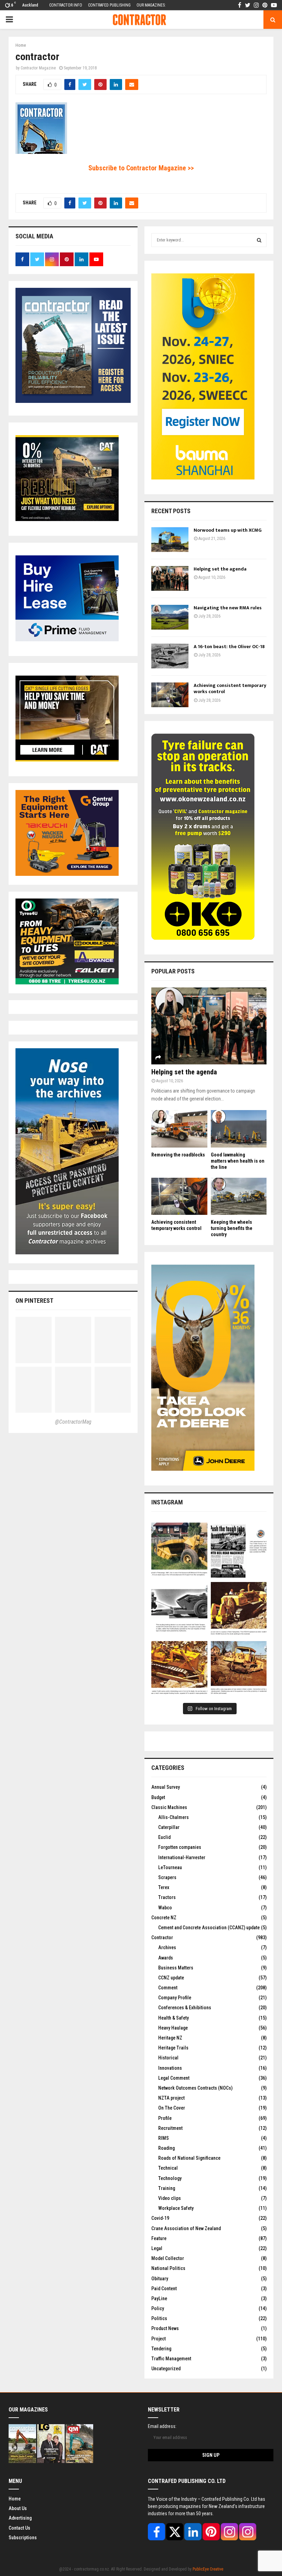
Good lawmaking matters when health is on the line (238, 1161)
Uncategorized (166, 2369)
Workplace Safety (176, 2208)
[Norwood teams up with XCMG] (170, 540)
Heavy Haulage (173, 2028)
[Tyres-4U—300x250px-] (67, 983)
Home (15, 2499)
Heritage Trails (173, 2048)
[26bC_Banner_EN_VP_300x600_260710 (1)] (203, 478)
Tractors (167, 1897)
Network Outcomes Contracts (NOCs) (195, 2088)
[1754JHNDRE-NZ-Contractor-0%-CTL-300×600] (203, 1469)
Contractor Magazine (38, 68)
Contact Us (19, 2528)
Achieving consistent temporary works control (230, 688)
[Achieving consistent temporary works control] (170, 695)
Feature (159, 2238)
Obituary (160, 2279)
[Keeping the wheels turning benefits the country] (239, 1196)
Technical (168, 2168)
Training (167, 2188)
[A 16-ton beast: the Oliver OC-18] (170, 656)
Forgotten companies (180, 1847)
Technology (170, 2178)
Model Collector (168, 2258)
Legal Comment (174, 2078)
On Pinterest (34, 1301)
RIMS (164, 2138)
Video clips (170, 2198)
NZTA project (171, 2098)
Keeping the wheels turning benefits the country (232, 1228)
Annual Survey (166, 1787)
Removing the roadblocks (178, 1155)
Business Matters (176, 1968)
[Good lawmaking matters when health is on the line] (239, 1129)
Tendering (161, 2349)
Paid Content (164, 2289)
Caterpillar (169, 1827)
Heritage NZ (170, 2038)
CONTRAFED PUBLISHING (109, 5)
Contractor (162, 1937)
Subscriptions (23, 2538)
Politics (159, 2318)
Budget (158, 1797)
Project (159, 2339)
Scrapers (167, 1877)
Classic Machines (169, 1807)
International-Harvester (182, 1857)
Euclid (164, 1837)
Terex (164, 1887)
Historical (168, 2058)
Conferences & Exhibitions (185, 2008)
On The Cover (172, 2108)
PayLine (159, 2298)
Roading (166, 2148)
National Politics (168, 2268)
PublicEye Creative (208, 2569)
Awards (166, 1958)
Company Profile (175, 1998)
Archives (167, 1947)
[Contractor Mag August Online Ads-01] (67, 874)
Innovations (170, 2068)
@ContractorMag (73, 1422)
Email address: (162, 2426)
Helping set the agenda (220, 569)
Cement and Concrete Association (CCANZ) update (209, 1928)
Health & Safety (173, 2018)
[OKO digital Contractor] (203, 938)
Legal (157, 2248)
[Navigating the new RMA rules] (170, 617)
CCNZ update (171, 1978)
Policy (158, 2308)
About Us (18, 2508)
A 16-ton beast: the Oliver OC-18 (229, 647)
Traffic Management (171, 2359)
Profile (165, 2118)
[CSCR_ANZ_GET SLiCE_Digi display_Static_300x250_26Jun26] (67, 760)
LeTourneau (170, 1867)
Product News (165, 2328)
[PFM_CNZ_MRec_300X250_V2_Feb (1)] (67, 640)
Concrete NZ (164, 1918)
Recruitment (170, 2128)
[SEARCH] (259, 240)
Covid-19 (160, 2218)
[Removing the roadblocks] (179, 1129)
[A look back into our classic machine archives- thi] (179, 1551)
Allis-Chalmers (173, 1817)
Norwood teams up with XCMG (228, 530)
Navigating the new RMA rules (228, 608)
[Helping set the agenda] (170, 578)
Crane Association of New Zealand (186, 2228)
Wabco (165, 1908)
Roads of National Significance (189, 2158)
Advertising (20, 2518)
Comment (168, 1988)
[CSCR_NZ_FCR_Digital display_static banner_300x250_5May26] (67, 519)
